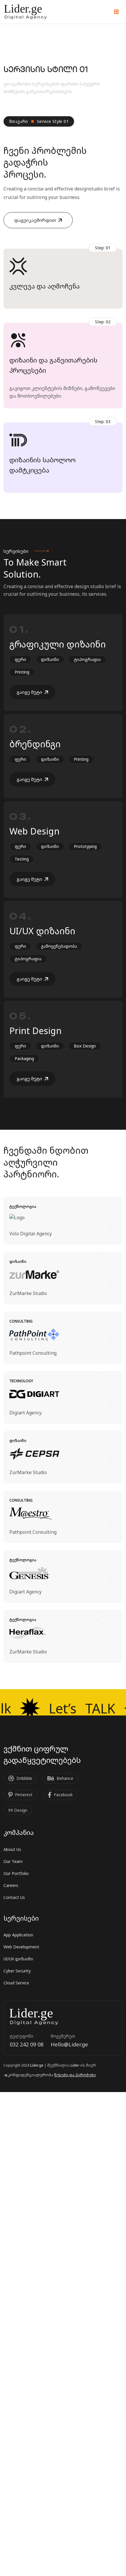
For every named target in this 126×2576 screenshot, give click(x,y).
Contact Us (14, 1897)
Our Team (13, 1861)
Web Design (34, 831)
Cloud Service (16, 1983)
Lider (75, 2065)
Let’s (79, 1708)
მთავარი (19, 121)
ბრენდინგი (35, 744)
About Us (12, 1849)
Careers (11, 1885)
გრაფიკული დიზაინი (58, 644)
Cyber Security (17, 1971)
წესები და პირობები (75, 2075)
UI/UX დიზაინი (42, 931)
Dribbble (24, 1778)
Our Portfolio (16, 1873)
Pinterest (24, 1795)
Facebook (63, 1795)
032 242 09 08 (27, 2044)
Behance (65, 1778)
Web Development (21, 1947)
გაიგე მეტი (29, 692)
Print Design (35, 1031)
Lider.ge (37, 2065)
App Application (18, 1935)
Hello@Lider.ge (69, 2044)
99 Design (18, 1810)
